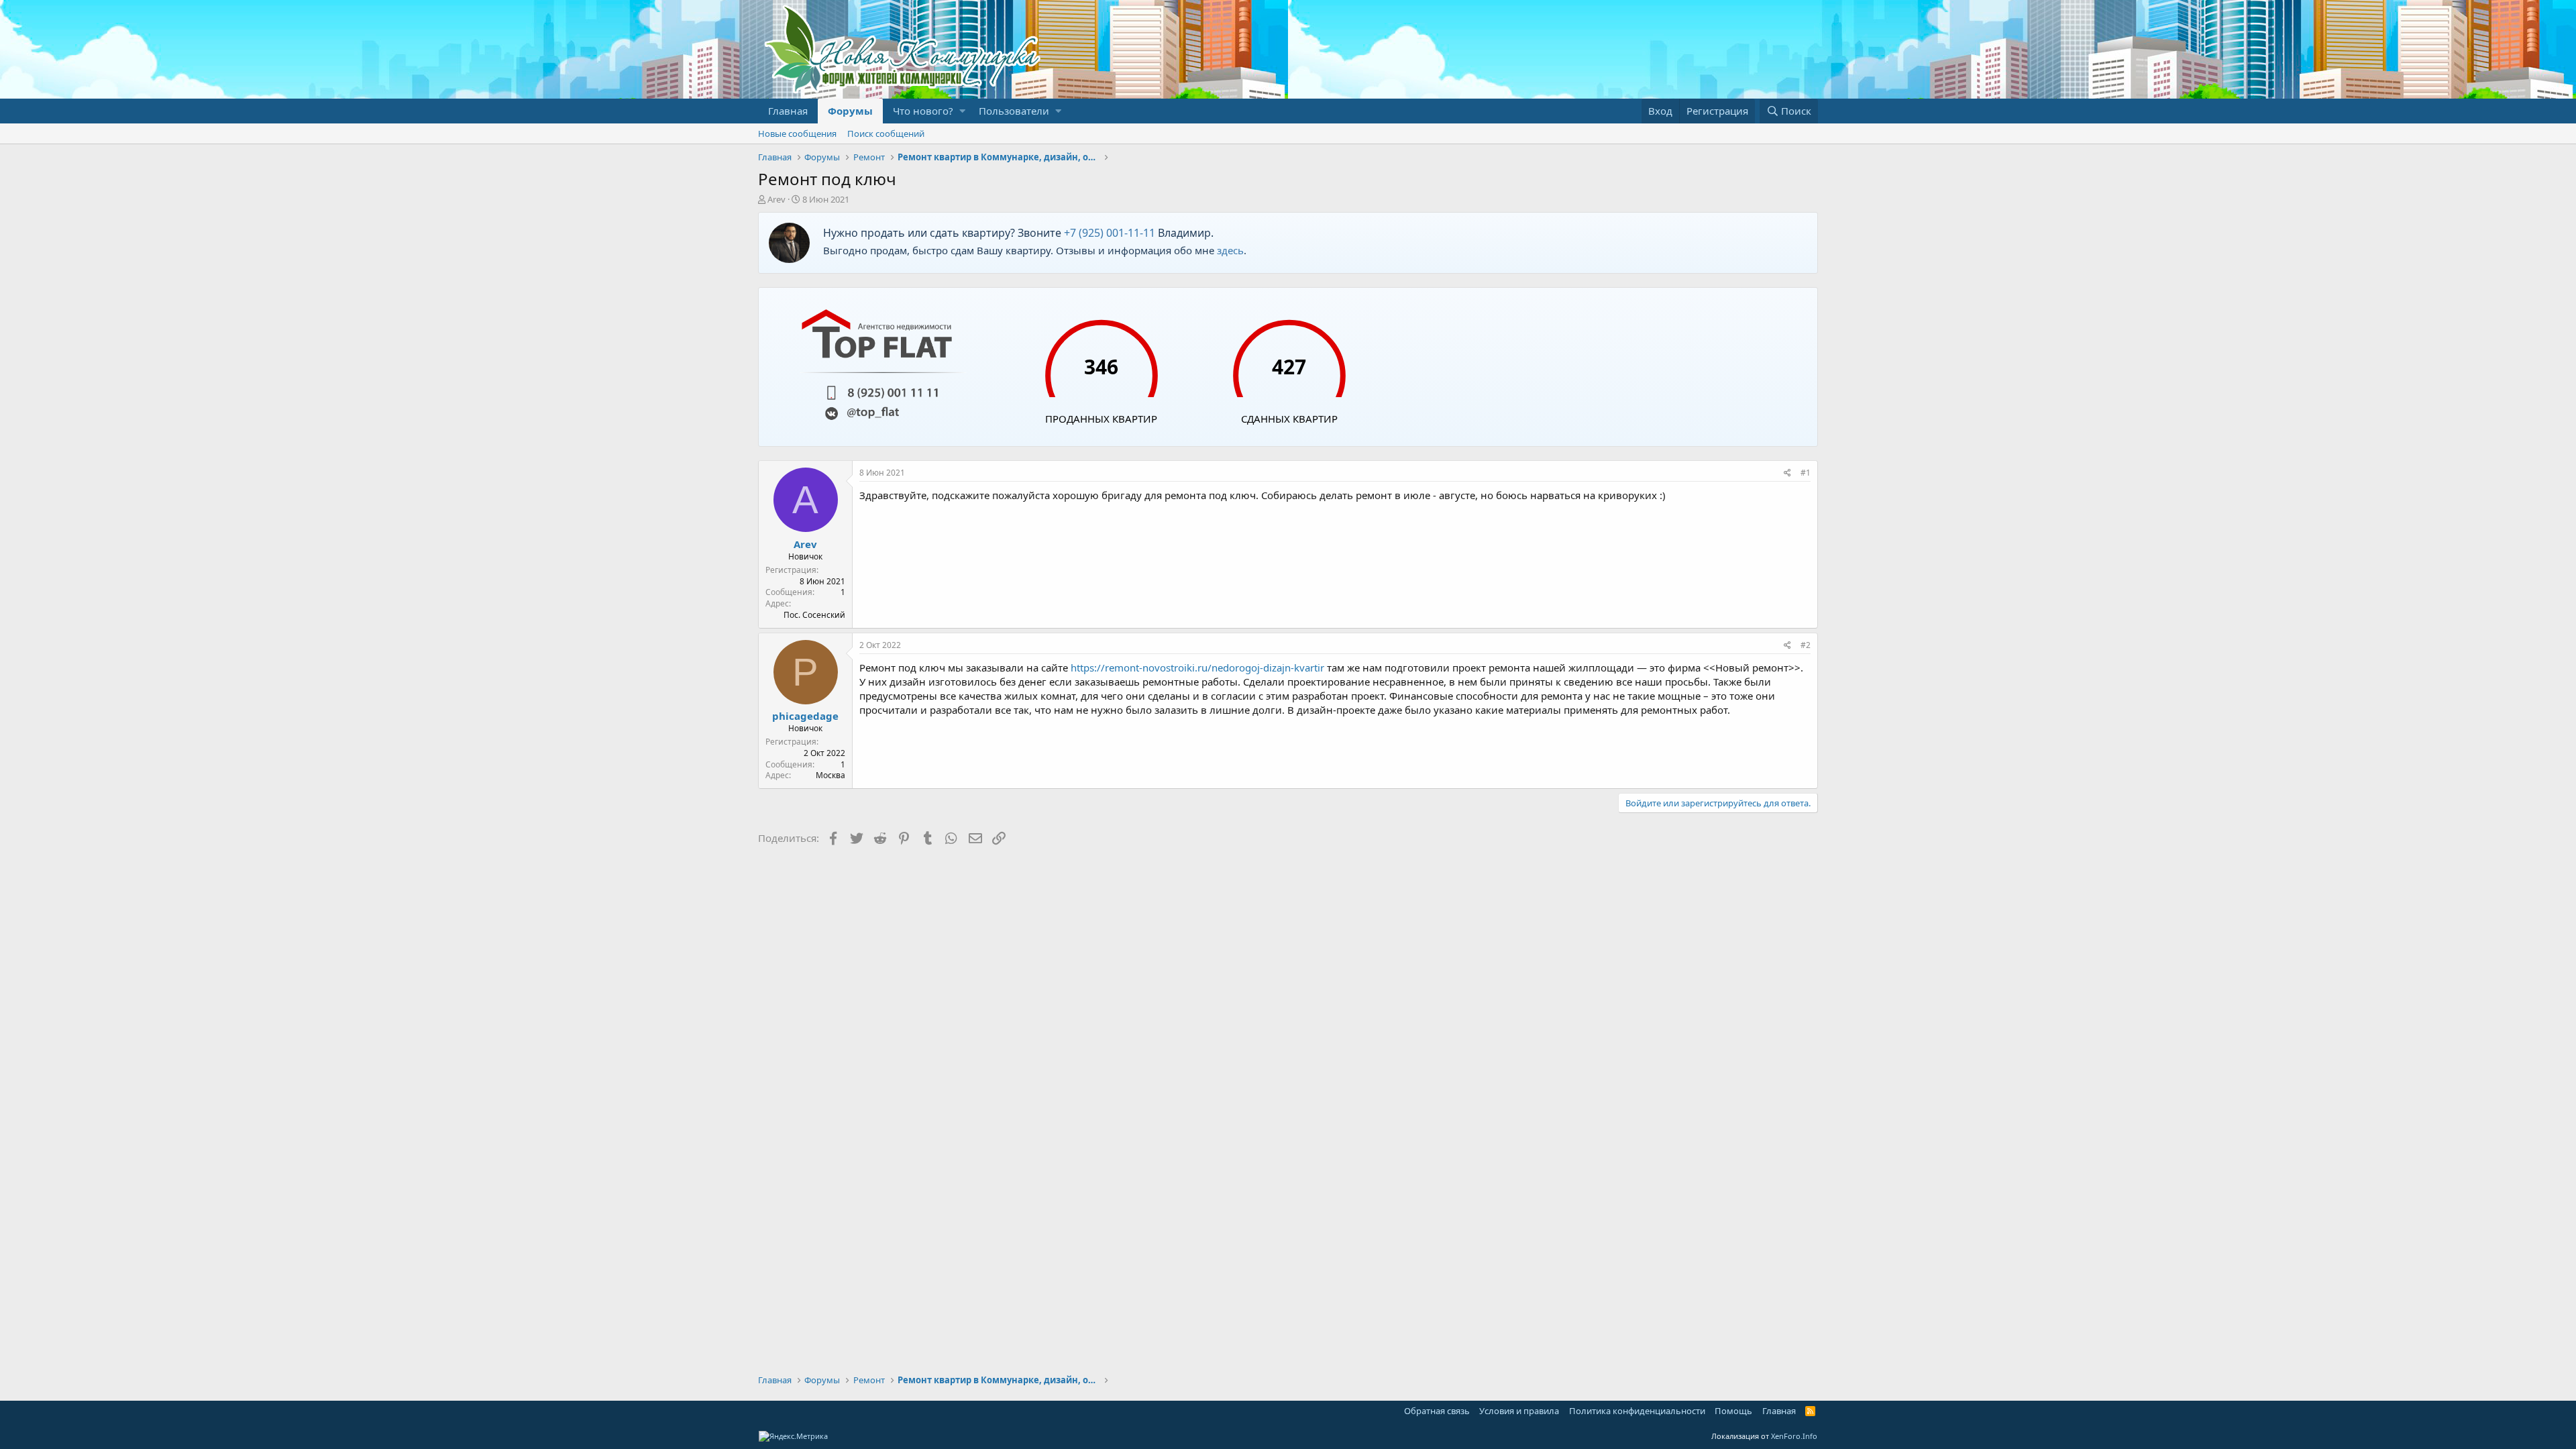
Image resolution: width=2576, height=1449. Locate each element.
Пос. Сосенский (814, 615)
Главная (788, 111)
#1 (1806, 473)
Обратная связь (1437, 1411)
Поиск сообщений (886, 133)
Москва (830, 775)
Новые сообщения (797, 133)
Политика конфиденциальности (1637, 1411)
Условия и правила (1519, 1411)
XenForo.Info (1794, 1436)
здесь (1230, 250)
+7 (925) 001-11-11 (1110, 233)
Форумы (850, 111)
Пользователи (1014, 111)
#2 (1806, 645)
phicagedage (805, 716)
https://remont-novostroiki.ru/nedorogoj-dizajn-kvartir (1197, 667)
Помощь (1733, 1411)
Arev (776, 199)
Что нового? (923, 111)
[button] (962, 111)
